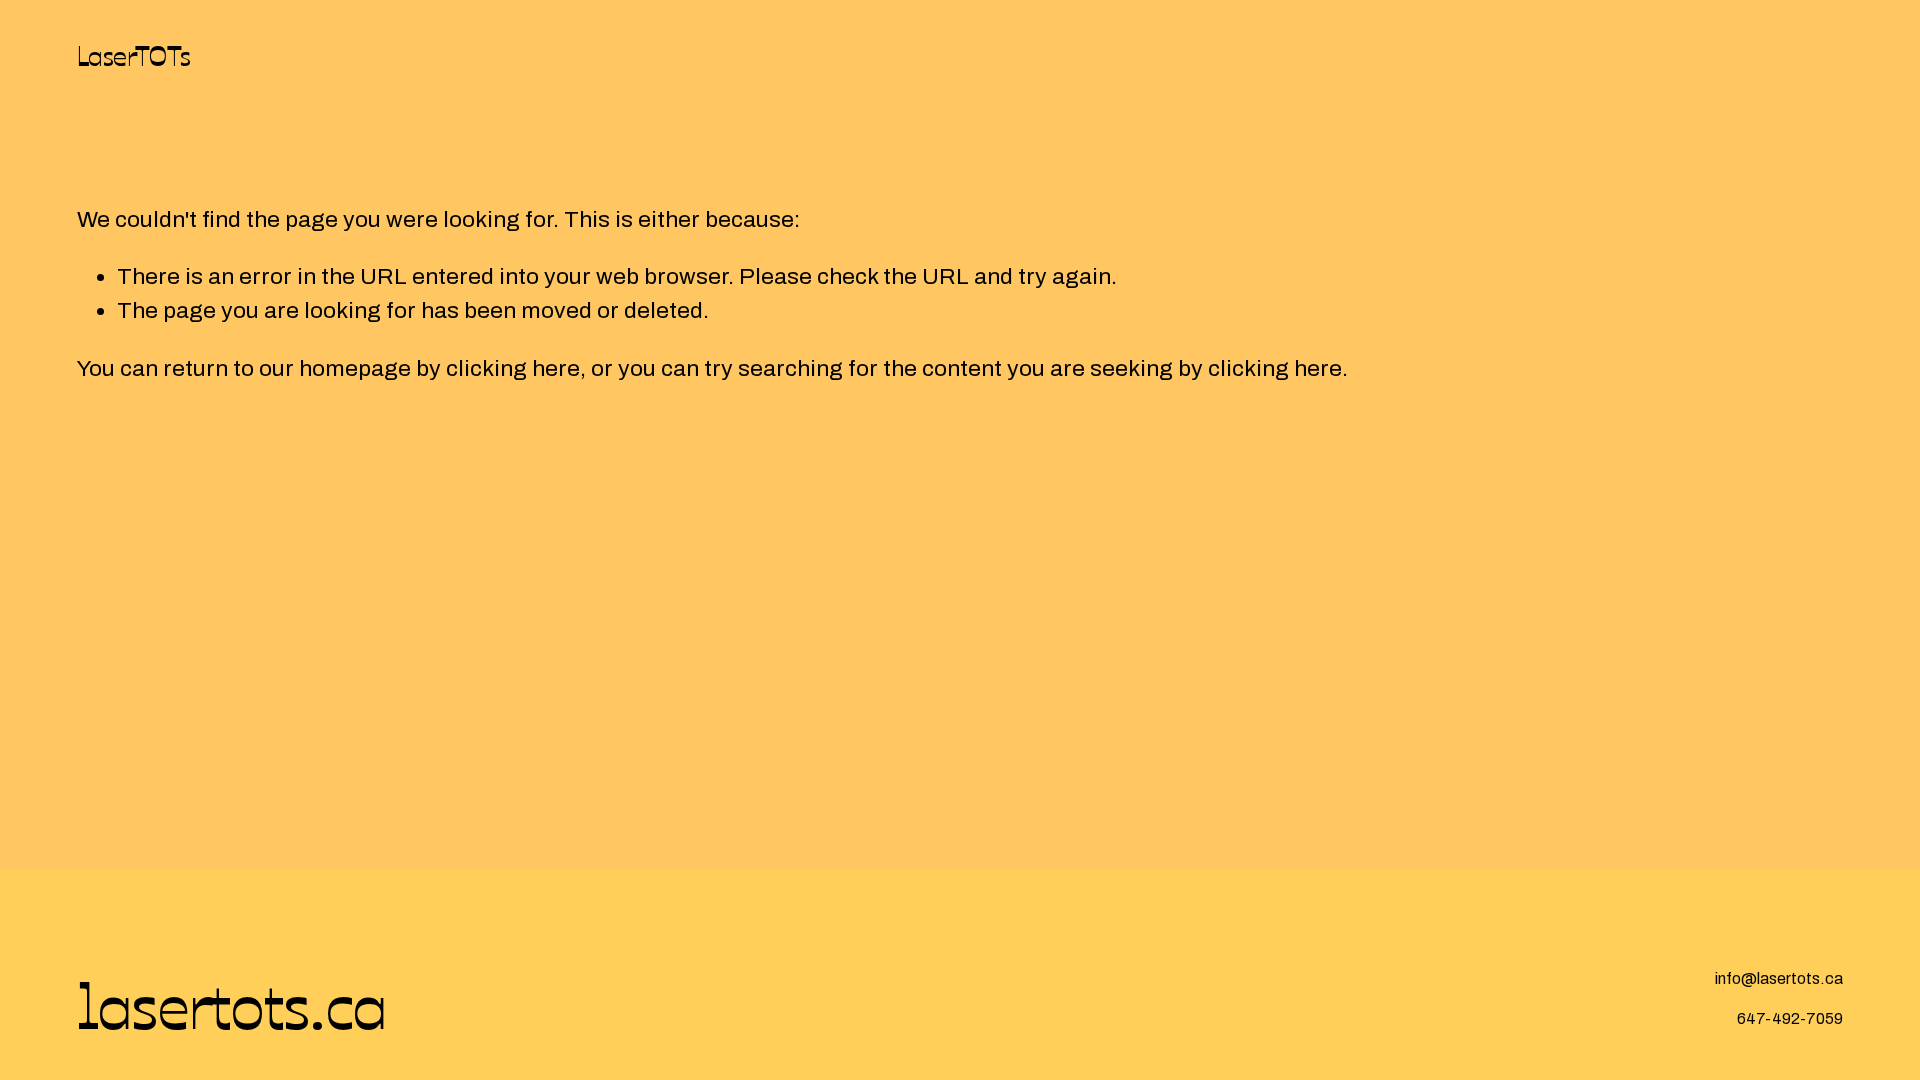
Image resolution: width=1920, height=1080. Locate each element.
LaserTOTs (134, 54)
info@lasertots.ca (1779, 978)
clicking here (513, 368)
